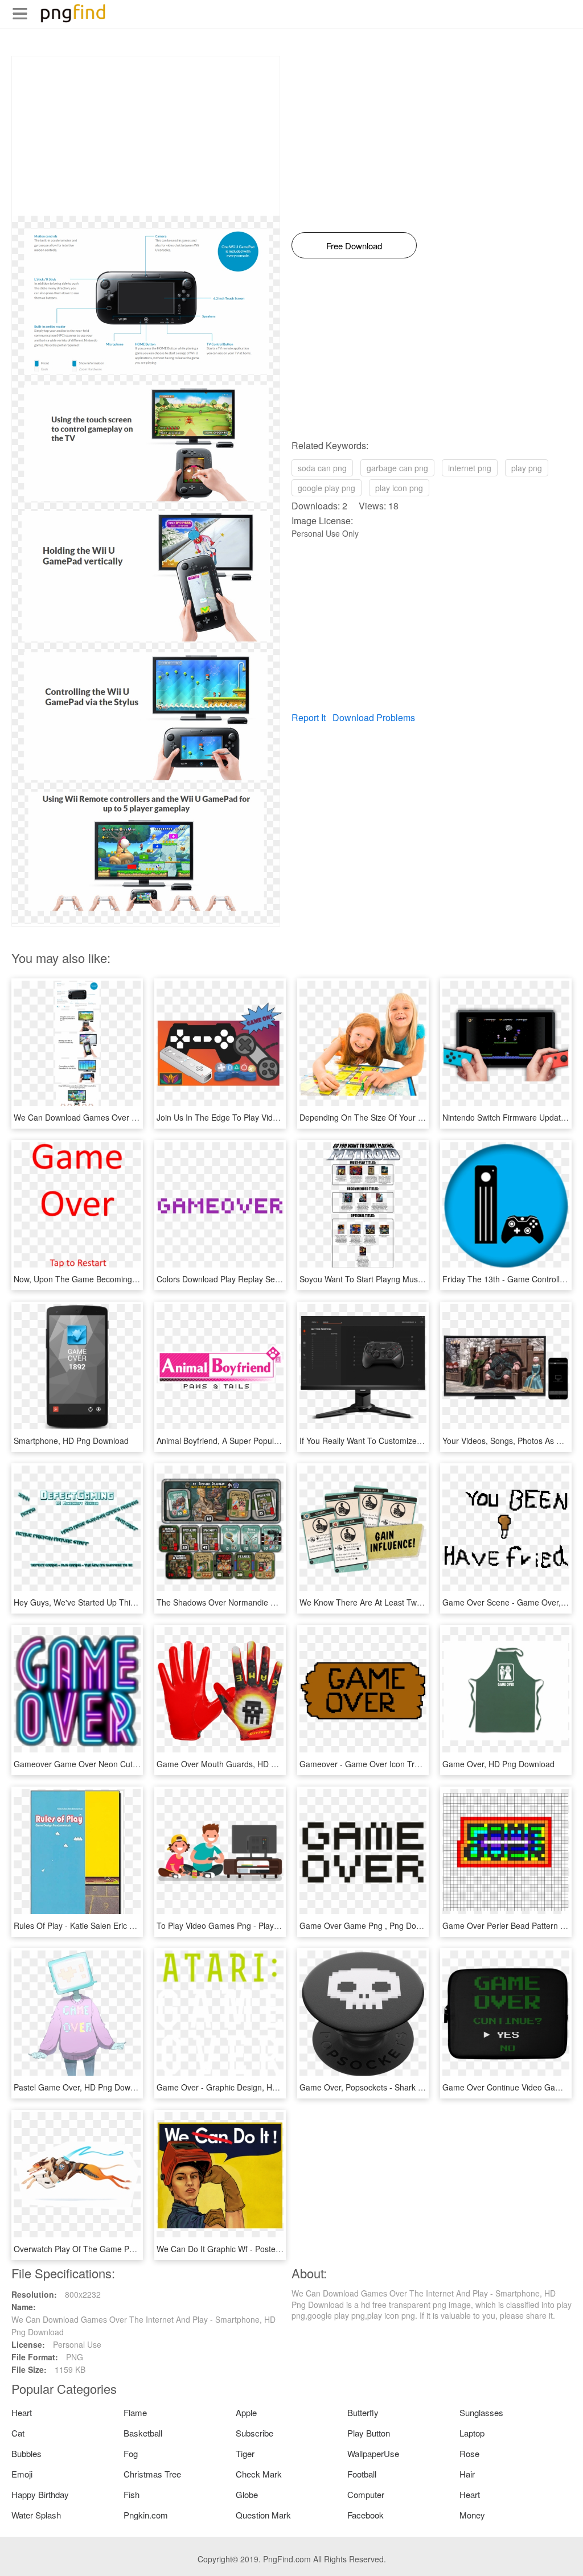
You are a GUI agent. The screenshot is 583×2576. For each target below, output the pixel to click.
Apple (246, 2412)
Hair (467, 2474)
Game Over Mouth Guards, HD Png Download (240, 1764)
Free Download (354, 246)
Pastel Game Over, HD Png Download (82, 2087)
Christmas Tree (152, 2474)
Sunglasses (481, 2412)
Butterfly (363, 2412)
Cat (18, 2433)
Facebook (366, 2515)
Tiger (245, 2453)
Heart (22, 2412)
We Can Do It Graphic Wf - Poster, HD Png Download (253, 2249)
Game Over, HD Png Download (498, 1764)
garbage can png (397, 468)
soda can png (322, 468)
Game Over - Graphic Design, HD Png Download (245, 2087)
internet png (470, 468)
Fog (131, 2453)
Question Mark (263, 2515)
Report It (309, 717)
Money (472, 2515)
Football (362, 2474)
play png (527, 468)
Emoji (22, 2474)
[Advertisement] (146, 136)
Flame (135, 2412)
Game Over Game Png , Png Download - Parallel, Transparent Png (420, 1925)
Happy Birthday (40, 2494)
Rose (469, 2453)
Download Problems (374, 717)
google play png (327, 488)
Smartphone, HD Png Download (71, 1441)
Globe (247, 2494)
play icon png (399, 488)
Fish (132, 2494)
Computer (366, 2494)
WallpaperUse (373, 2453)
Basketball (143, 2433)
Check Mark (259, 2474)
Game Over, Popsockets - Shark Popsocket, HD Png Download (413, 2087)
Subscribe (254, 2433)
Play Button (369, 2433)
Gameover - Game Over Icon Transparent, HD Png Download (410, 1764)
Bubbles (26, 2453)
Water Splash (36, 2515)
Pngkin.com (146, 2515)
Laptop (472, 2433)
